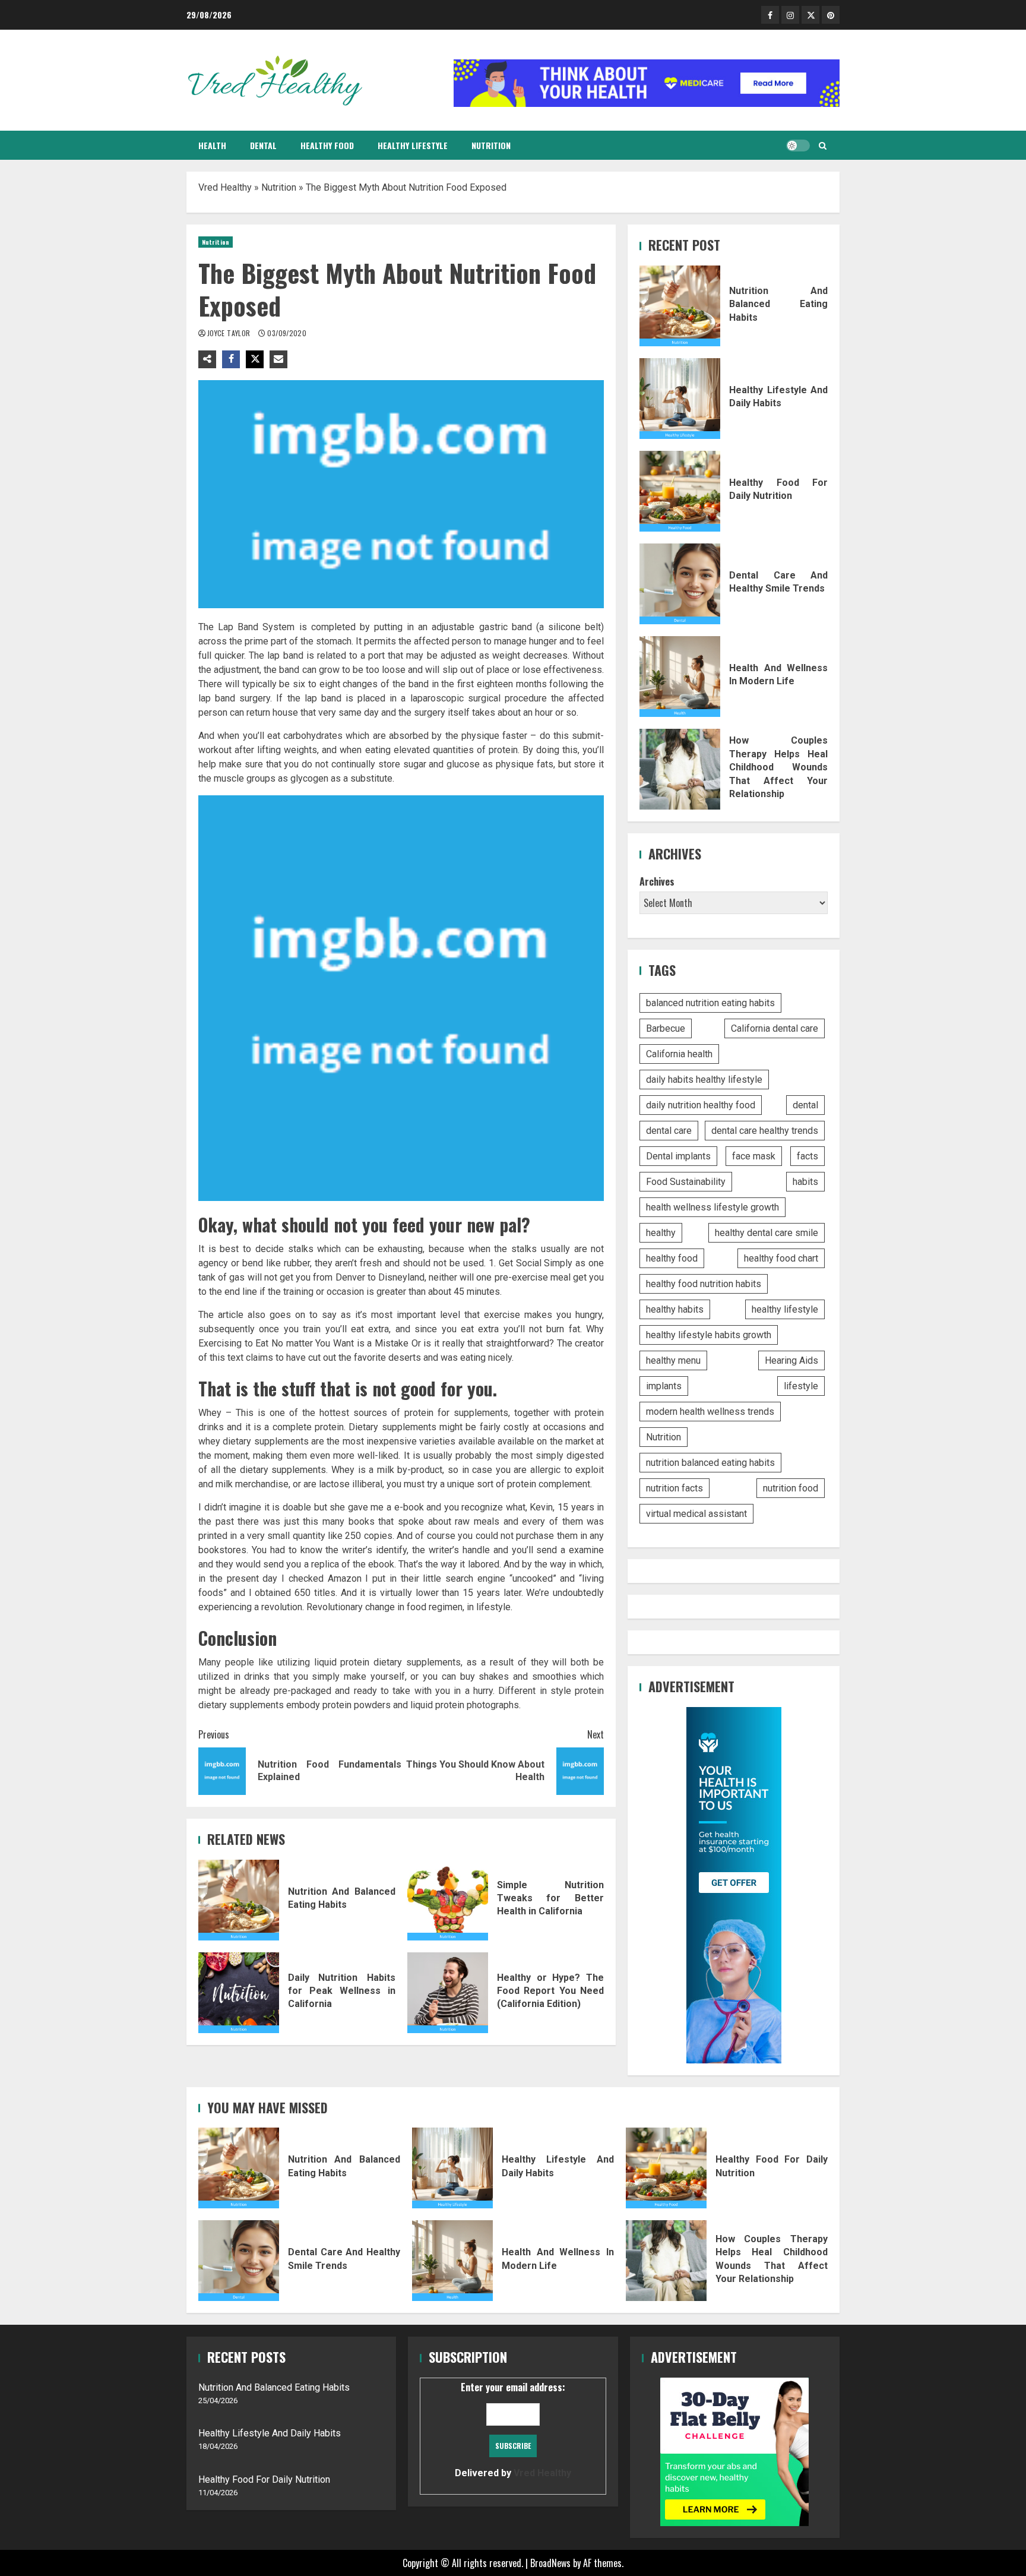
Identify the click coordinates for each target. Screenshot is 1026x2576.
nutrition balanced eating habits (710, 1463)
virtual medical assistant (696, 1514)
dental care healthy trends (765, 1131)
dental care (669, 1131)
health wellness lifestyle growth (712, 1207)
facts (807, 1156)
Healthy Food (327, 145)
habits (805, 1182)
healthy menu (673, 1360)
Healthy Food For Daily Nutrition (680, 491)
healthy (661, 1233)
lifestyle (801, 1386)
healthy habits (675, 1309)
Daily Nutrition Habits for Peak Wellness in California (239, 1993)
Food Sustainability (686, 1182)
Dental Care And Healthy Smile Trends (680, 584)
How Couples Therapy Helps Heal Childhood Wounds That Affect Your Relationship (680, 769)
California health (679, 1054)
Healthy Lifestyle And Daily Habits (680, 399)
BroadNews (550, 2563)
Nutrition (491, 145)
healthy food (672, 1258)
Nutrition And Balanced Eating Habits (239, 1900)
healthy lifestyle (785, 1309)
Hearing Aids (791, 1360)
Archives (657, 881)
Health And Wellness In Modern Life (680, 677)
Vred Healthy (225, 187)
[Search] (823, 146)
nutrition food (791, 1488)
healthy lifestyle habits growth (709, 1335)
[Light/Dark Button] (798, 146)
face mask (754, 1156)
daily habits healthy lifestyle (704, 1080)
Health (212, 145)
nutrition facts (674, 1488)
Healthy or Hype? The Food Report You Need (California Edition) (448, 1993)
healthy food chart (781, 1258)
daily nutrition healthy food (701, 1105)
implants (664, 1386)
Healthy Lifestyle (413, 145)
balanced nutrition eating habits (710, 1003)
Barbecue (666, 1028)
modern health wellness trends (710, 1412)
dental (805, 1105)
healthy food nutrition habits (704, 1284)
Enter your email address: (513, 2429)
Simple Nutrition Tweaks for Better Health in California (448, 1900)
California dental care (775, 1028)
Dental (263, 145)
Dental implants (678, 1156)
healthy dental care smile (767, 1233)
